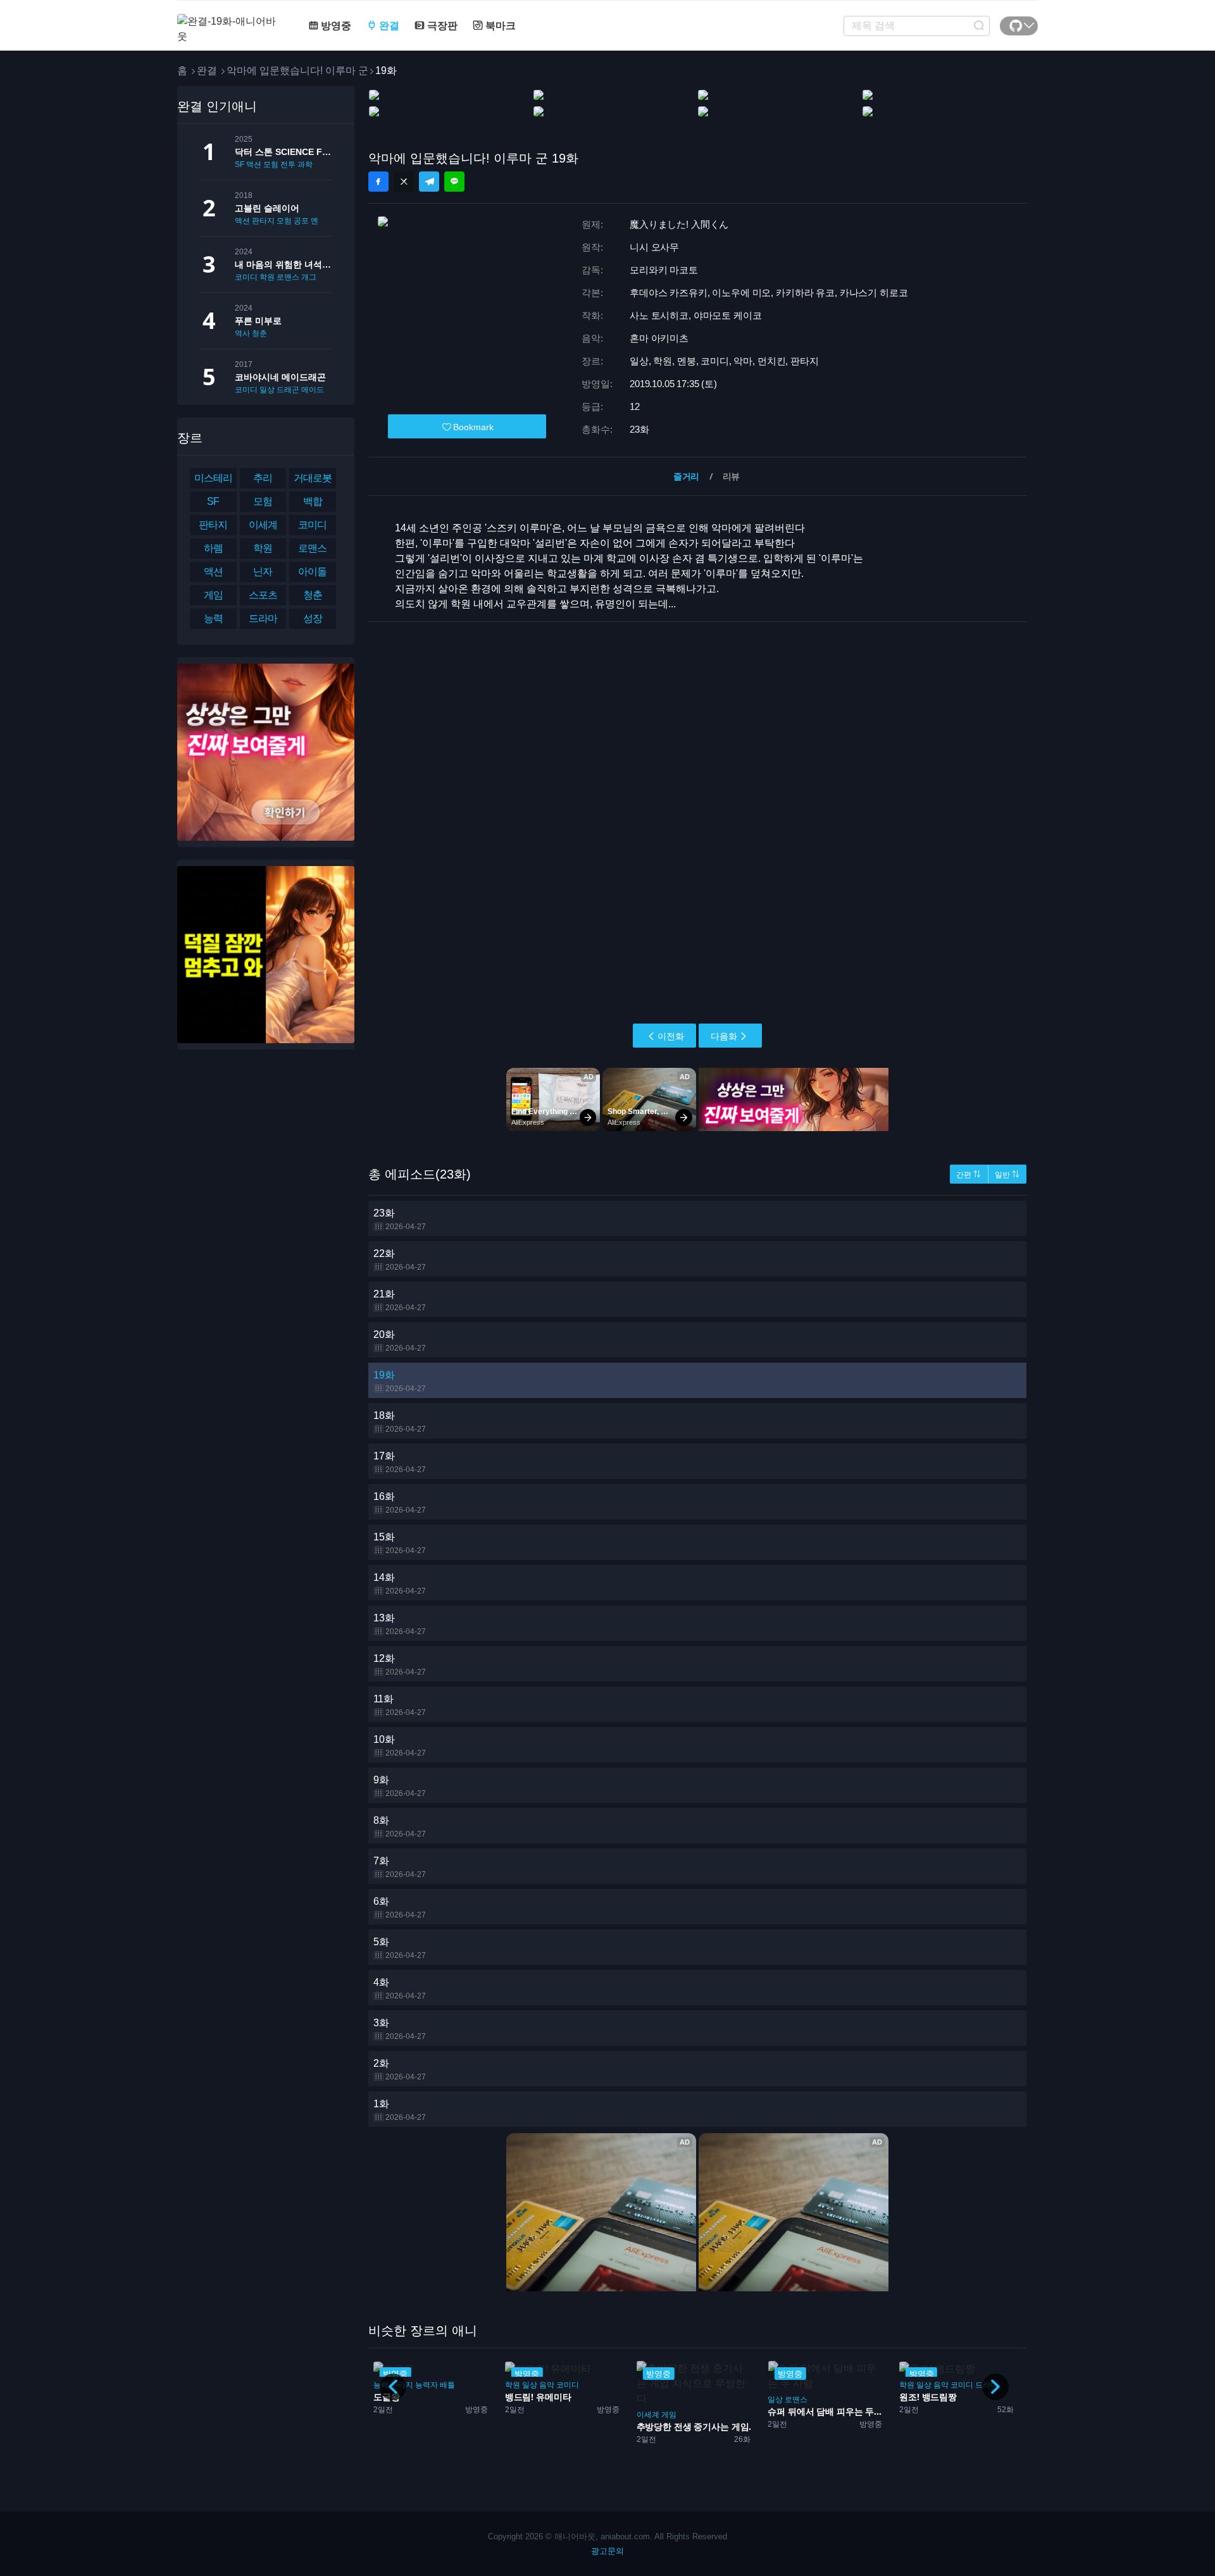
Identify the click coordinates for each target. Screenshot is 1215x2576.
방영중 (335, 26)
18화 (400, 1422)
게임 (213, 595)
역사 (242, 333)
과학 (305, 164)
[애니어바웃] (228, 21)
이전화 (671, 1036)
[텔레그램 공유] (429, 182)
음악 (415, 2385)
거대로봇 (313, 478)
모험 (271, 164)
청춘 (259, 333)
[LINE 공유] (454, 182)
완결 (388, 26)
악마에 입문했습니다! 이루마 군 (297, 71)
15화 (400, 1543)
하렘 (213, 548)
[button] (995, 2387)
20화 (400, 1341)
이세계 (263, 525)
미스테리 (213, 478)
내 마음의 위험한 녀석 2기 (283, 264)
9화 (400, 1786)
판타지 (263, 221)
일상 (267, 390)
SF (240, 164)
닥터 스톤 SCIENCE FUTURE (283, 152)
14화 (400, 1584)
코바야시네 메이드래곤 (280, 377)
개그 (309, 277)
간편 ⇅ (969, 1175)
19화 (400, 1381)
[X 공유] (404, 182)
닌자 (263, 572)
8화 (400, 1827)
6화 (400, 1908)
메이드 (313, 390)
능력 (213, 618)
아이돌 (312, 572)
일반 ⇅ (1007, 1175)
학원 (267, 277)
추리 (263, 478)
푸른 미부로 (258, 321)
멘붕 (318, 221)
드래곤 (288, 390)
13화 (400, 1624)
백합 (313, 501)
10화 (400, 1746)
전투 (288, 164)
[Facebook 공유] (378, 182)
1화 (400, 2110)
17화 (400, 1462)
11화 (400, 1705)
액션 (254, 164)
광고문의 (607, 2551)
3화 (400, 2029)
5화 (400, 1948)
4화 (400, 1989)
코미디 (246, 277)
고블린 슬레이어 (267, 208)
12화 (400, 1665)
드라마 (263, 618)
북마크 (499, 26)
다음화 (724, 1036)
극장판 (441, 26)
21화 (400, 1300)
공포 (301, 221)
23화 (400, 1219)
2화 (400, 2070)
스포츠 (263, 595)
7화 (400, 1867)
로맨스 (288, 277)
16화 (400, 1503)
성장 (313, 618)
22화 (400, 1260)
